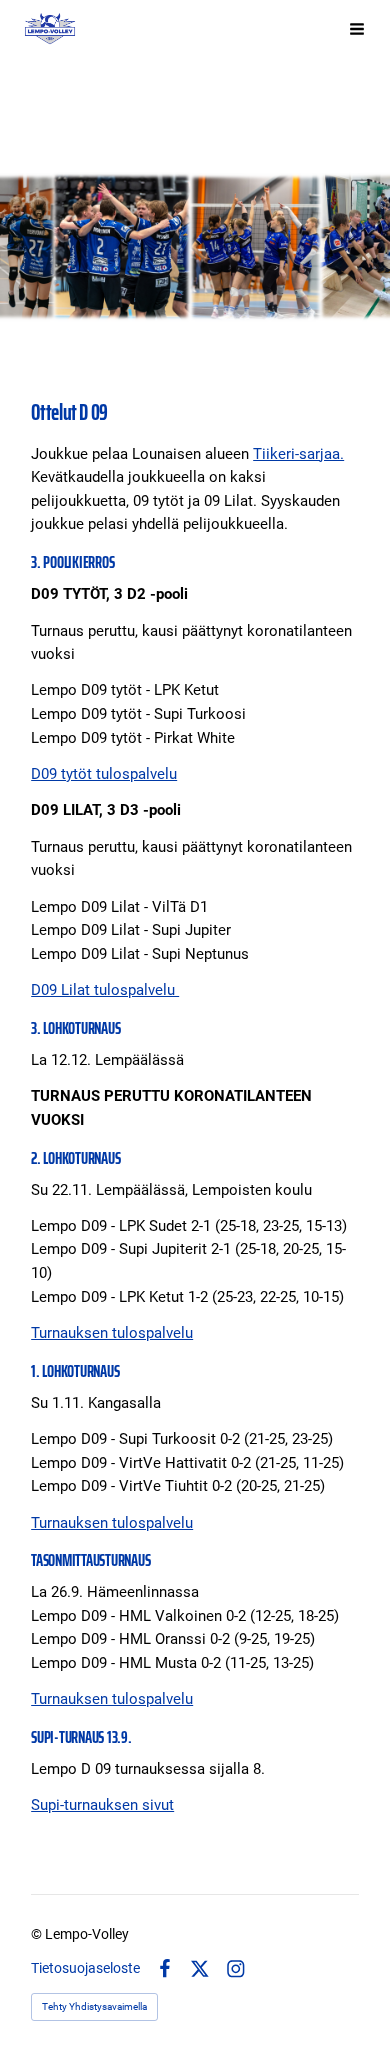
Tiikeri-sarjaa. (298, 454)
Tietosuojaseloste (85, 1968)
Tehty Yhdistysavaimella (94, 2006)
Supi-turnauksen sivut (102, 1805)
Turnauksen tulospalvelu (112, 1333)
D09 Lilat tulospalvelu (105, 990)
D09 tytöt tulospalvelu (104, 774)
